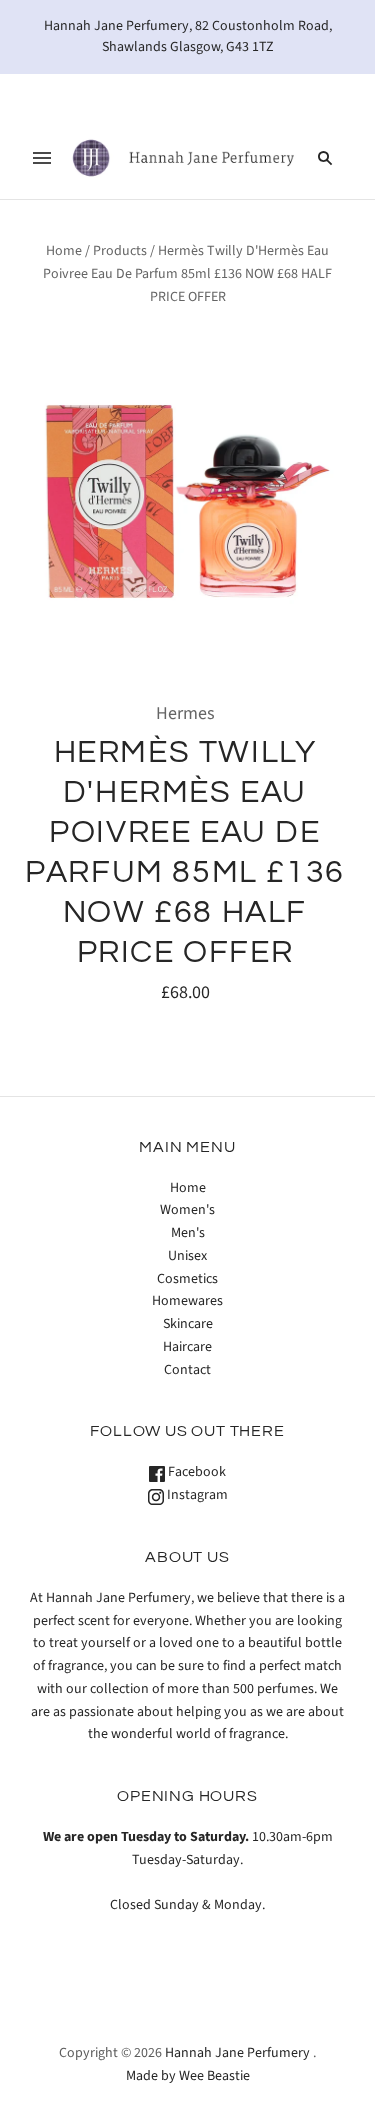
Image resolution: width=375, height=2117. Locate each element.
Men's (188, 1233)
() (300, 95)
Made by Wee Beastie (188, 2076)
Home (64, 251)
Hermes (185, 713)
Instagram (196, 1495)
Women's (187, 1210)
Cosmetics (187, 1279)
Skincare (188, 1324)
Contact (187, 1370)
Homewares (187, 1301)
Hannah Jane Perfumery (237, 2053)
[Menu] (42, 158)
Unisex (187, 1256)
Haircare (187, 1347)
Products (120, 251)
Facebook (195, 1472)
